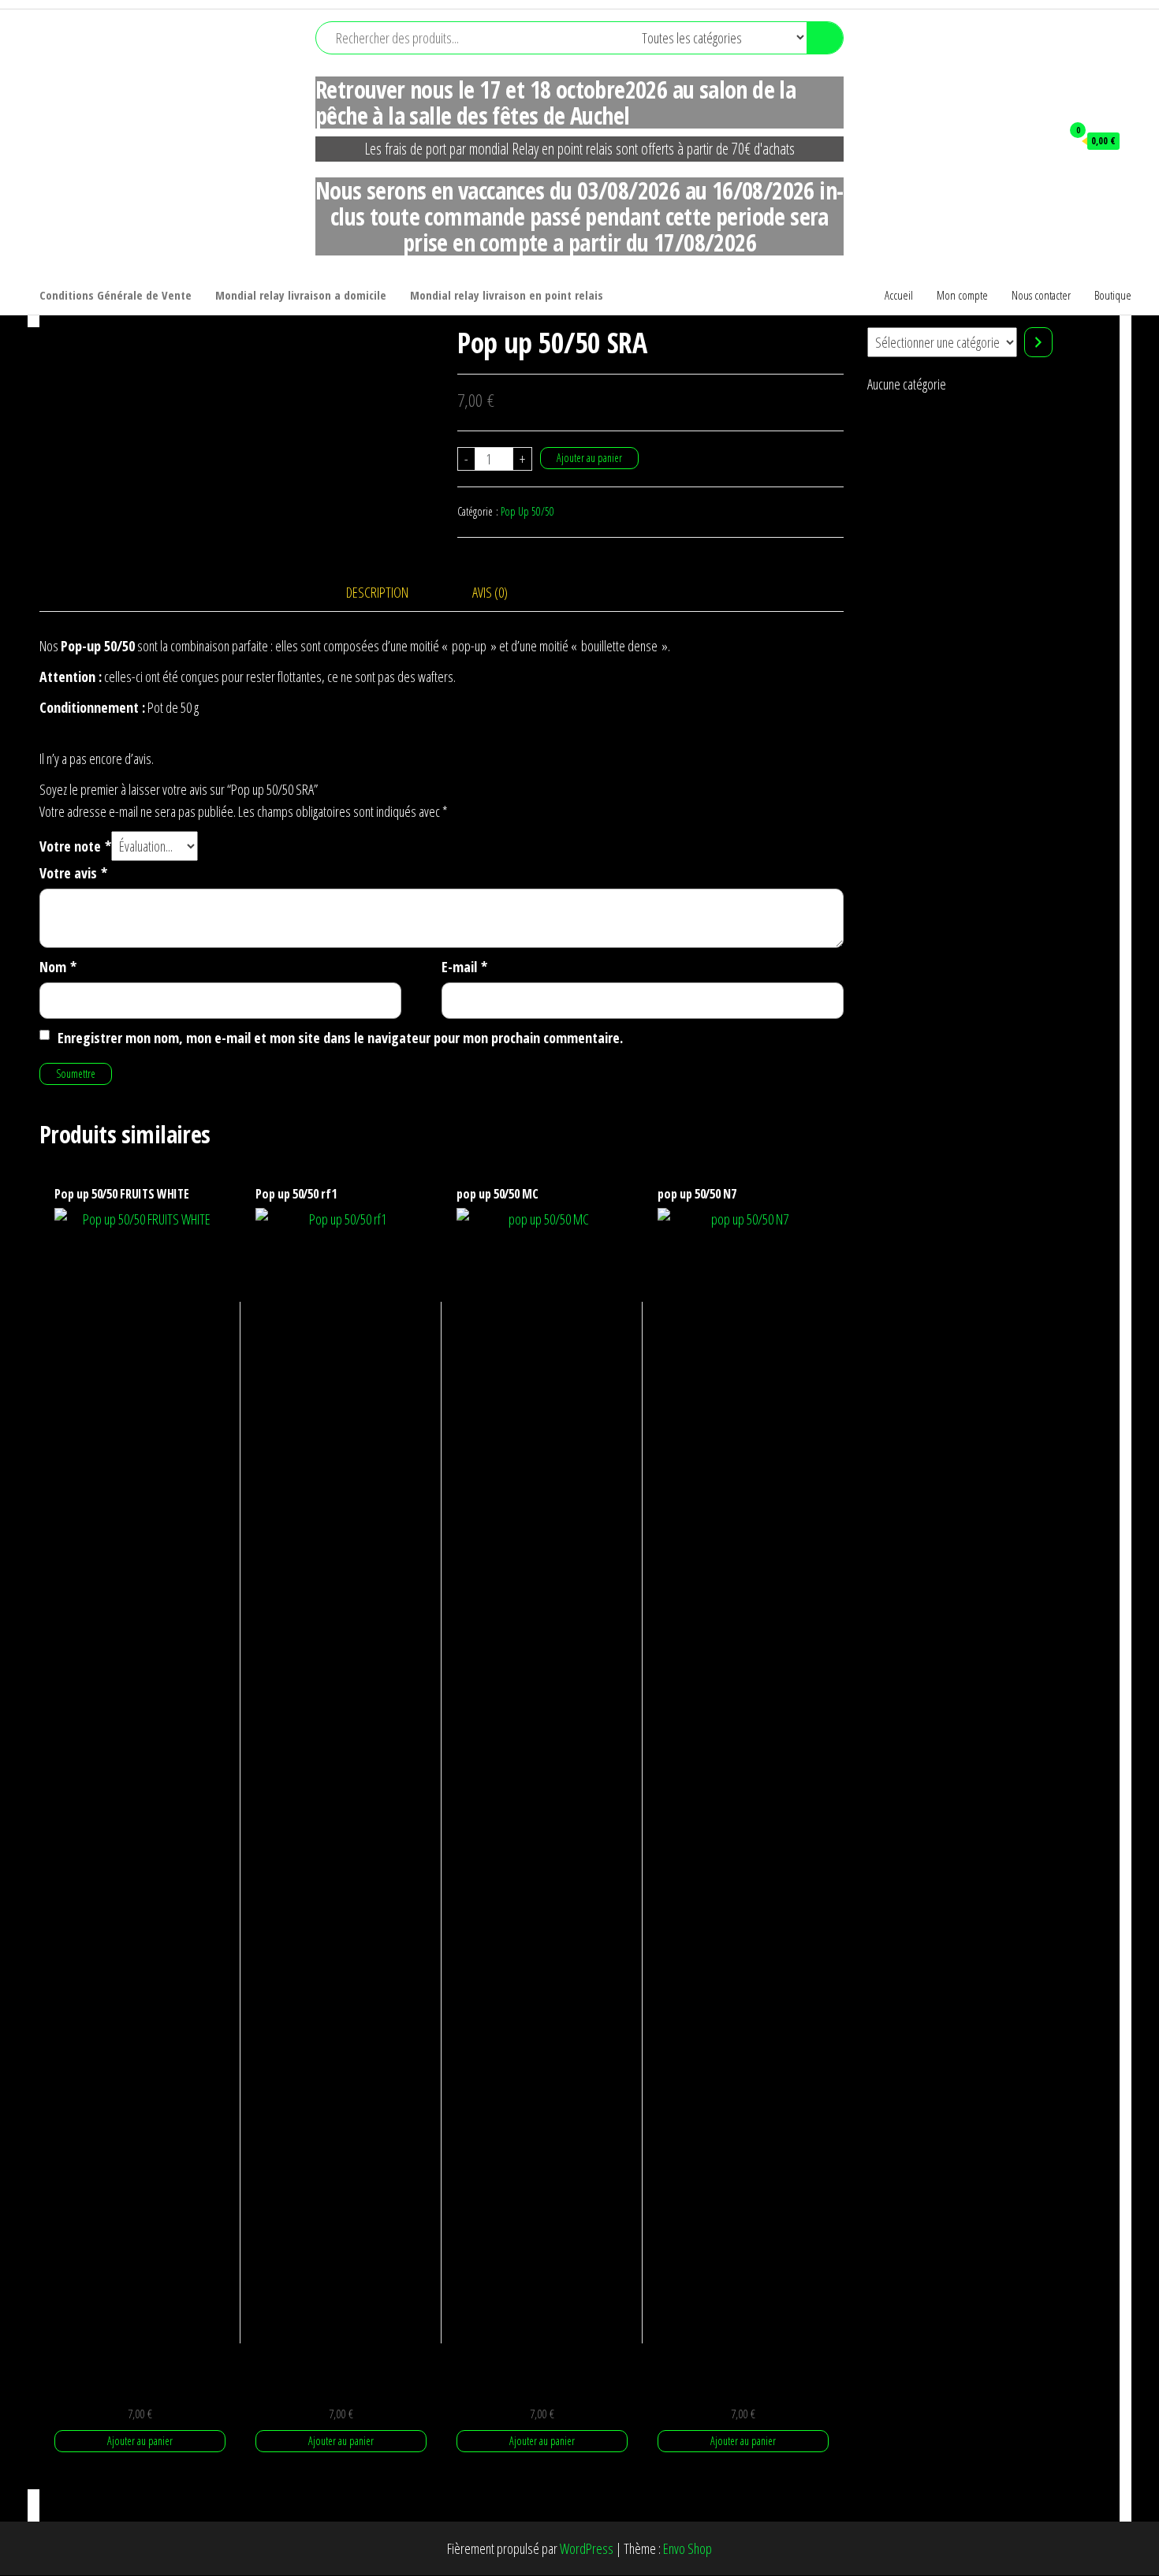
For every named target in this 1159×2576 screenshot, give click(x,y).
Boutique (1113, 295)
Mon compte (962, 295)
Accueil (899, 295)
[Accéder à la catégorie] (1038, 342)
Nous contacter (1041, 295)
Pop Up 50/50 (527, 511)
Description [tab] (377, 592)
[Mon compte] (1042, 140)
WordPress (587, 2548)
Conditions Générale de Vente (116, 295)
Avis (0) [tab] (490, 592)
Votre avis (73, 873)
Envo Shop (688, 2548)
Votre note (75, 846)
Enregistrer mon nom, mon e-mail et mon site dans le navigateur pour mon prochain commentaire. (340, 1038)
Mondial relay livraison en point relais (507, 295)
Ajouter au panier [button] (140, 2441)
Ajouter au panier (589, 458)
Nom (58, 967)
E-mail (464, 967)
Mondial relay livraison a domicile (301, 295)
